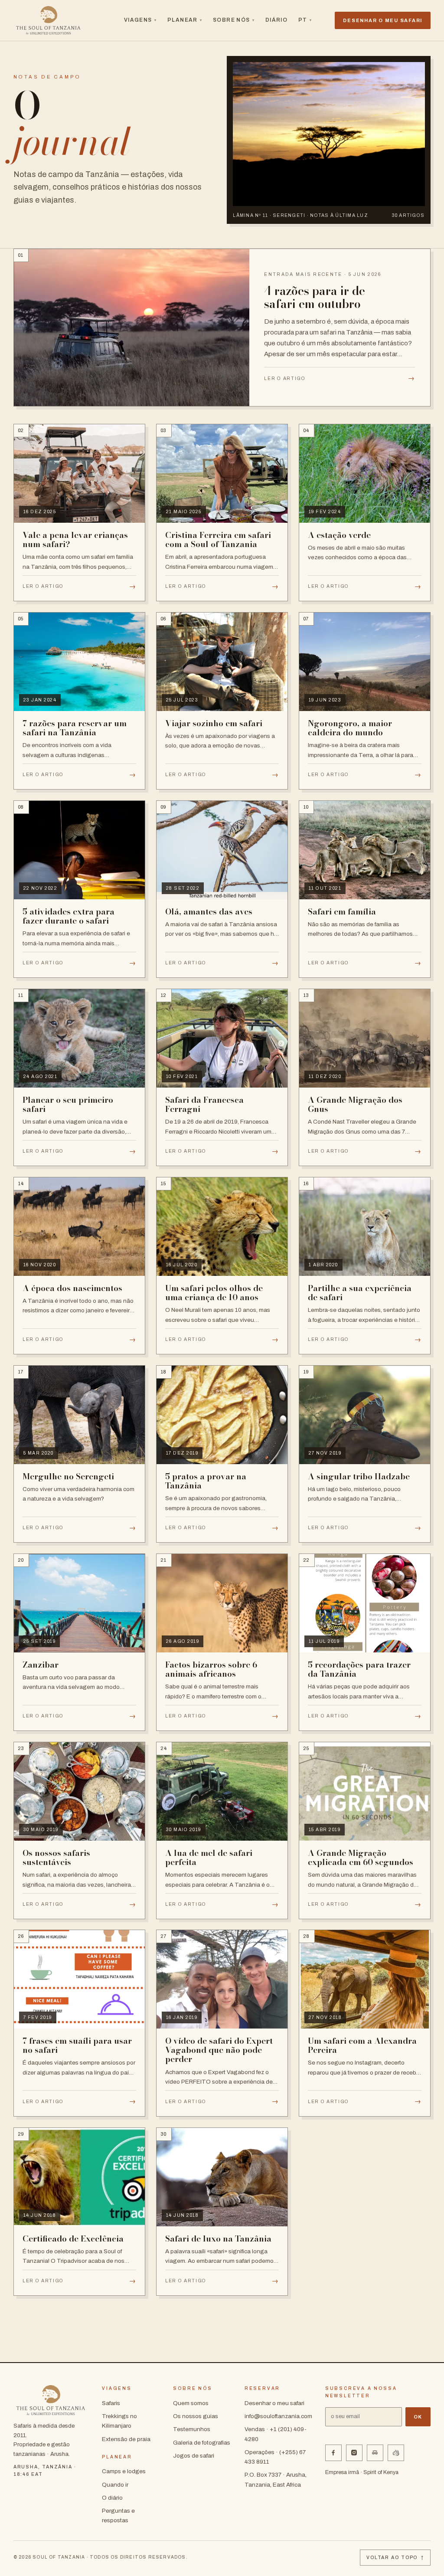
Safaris (111, 2403)
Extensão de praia (126, 2439)
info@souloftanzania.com (278, 2416)
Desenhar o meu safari (274, 2403)
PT (305, 20)
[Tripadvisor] (375, 2453)
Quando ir (115, 2485)
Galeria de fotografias (202, 2443)
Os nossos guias (196, 2416)
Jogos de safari (194, 2456)
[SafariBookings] (396, 2453)
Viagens (140, 20)
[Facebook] (333, 2453)
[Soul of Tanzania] (49, 20)
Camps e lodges (124, 2471)
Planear (185, 20)
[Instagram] (354, 2453)
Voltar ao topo (395, 2558)
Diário (277, 20)
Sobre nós (234, 20)
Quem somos (191, 2403)
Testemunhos (192, 2429)
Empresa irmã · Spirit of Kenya (362, 2472)
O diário (112, 2498)
